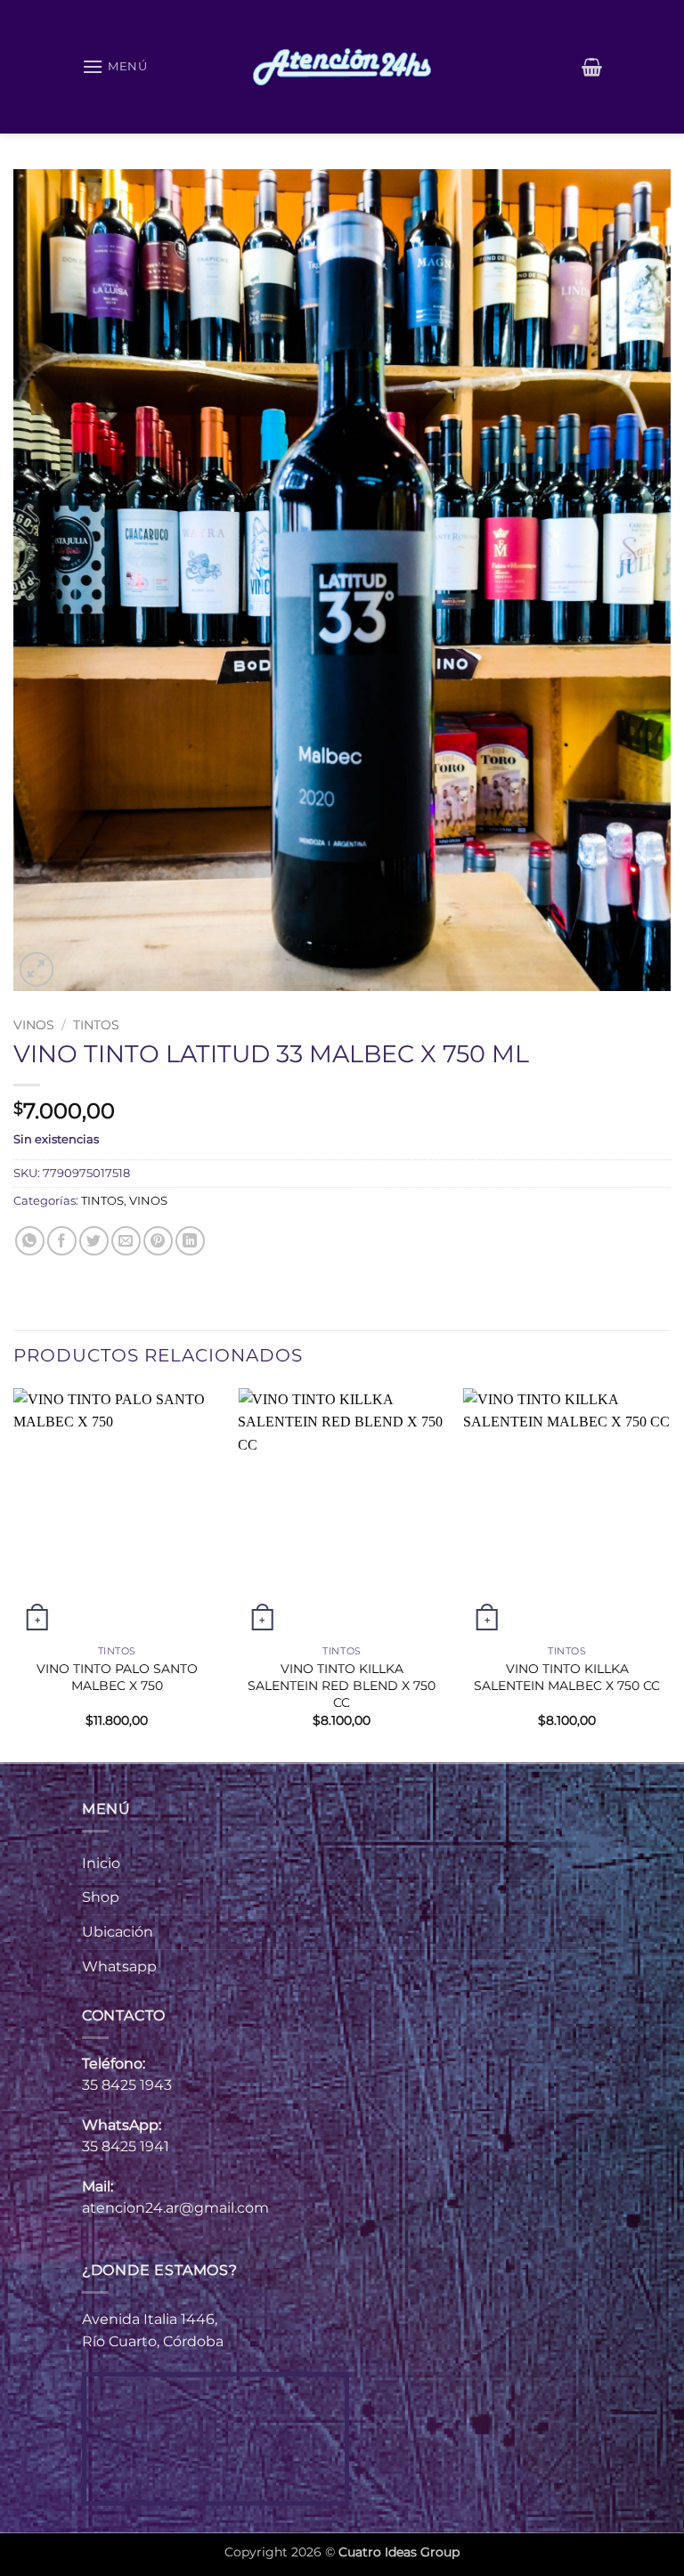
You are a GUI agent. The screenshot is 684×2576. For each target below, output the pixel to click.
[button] (115, 66)
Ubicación (118, 1932)
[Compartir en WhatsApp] (30, 1241)
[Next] (670, 1574)
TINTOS (96, 1025)
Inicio (101, 1863)
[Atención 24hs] (342, 67)
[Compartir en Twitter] (94, 1241)
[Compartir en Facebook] (62, 1241)
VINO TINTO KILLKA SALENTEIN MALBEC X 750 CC (567, 1677)
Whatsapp (119, 1967)
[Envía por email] (126, 1241)
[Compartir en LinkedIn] (190, 1241)
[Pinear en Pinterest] (158, 1241)
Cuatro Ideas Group (399, 2552)
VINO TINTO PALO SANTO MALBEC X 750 (117, 1677)
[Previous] (14, 1574)
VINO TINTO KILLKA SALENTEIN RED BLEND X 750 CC (342, 1685)
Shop (101, 1897)
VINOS (34, 1025)
